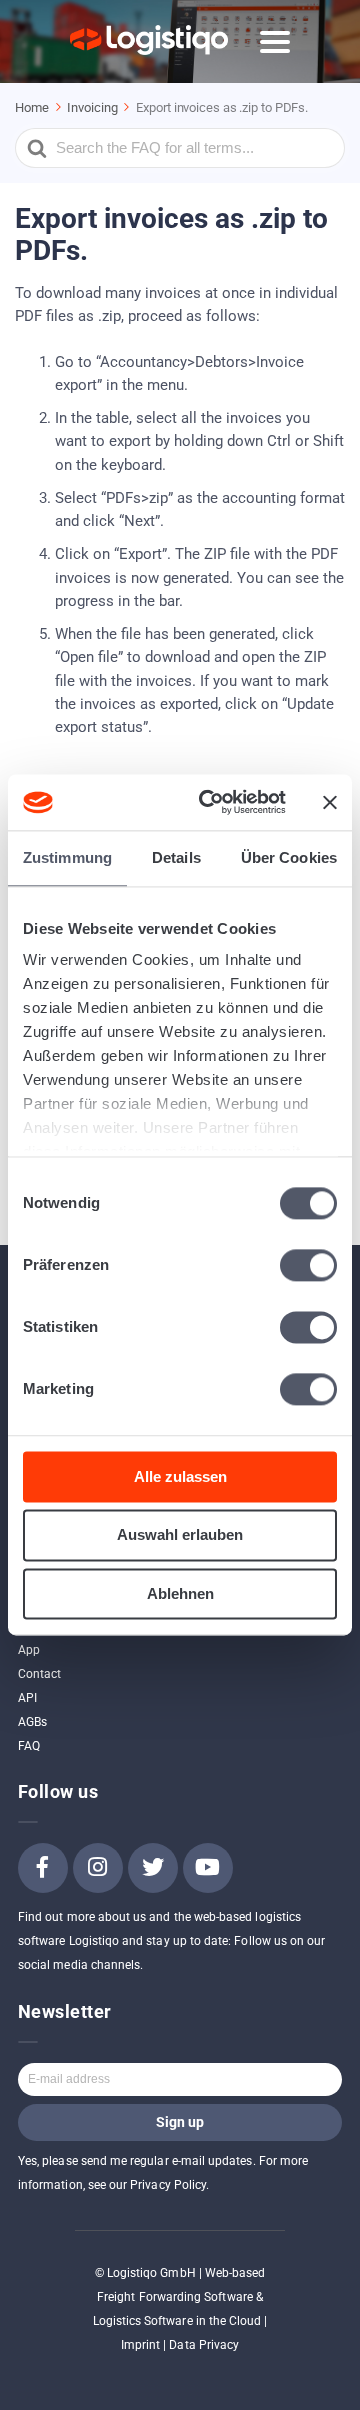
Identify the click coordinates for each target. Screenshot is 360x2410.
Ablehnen (180, 1593)
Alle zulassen (180, 1476)
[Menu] (275, 42)
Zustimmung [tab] (67, 857)
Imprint (140, 2345)
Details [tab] (176, 857)
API (27, 1698)
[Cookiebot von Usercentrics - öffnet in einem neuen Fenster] (211, 802)
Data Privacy (204, 2345)
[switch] (308, 1265)
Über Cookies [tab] (289, 857)
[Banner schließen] (330, 802)
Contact (39, 1674)
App (29, 1650)
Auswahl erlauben (180, 1535)
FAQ (29, 1746)
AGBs (32, 1722)
